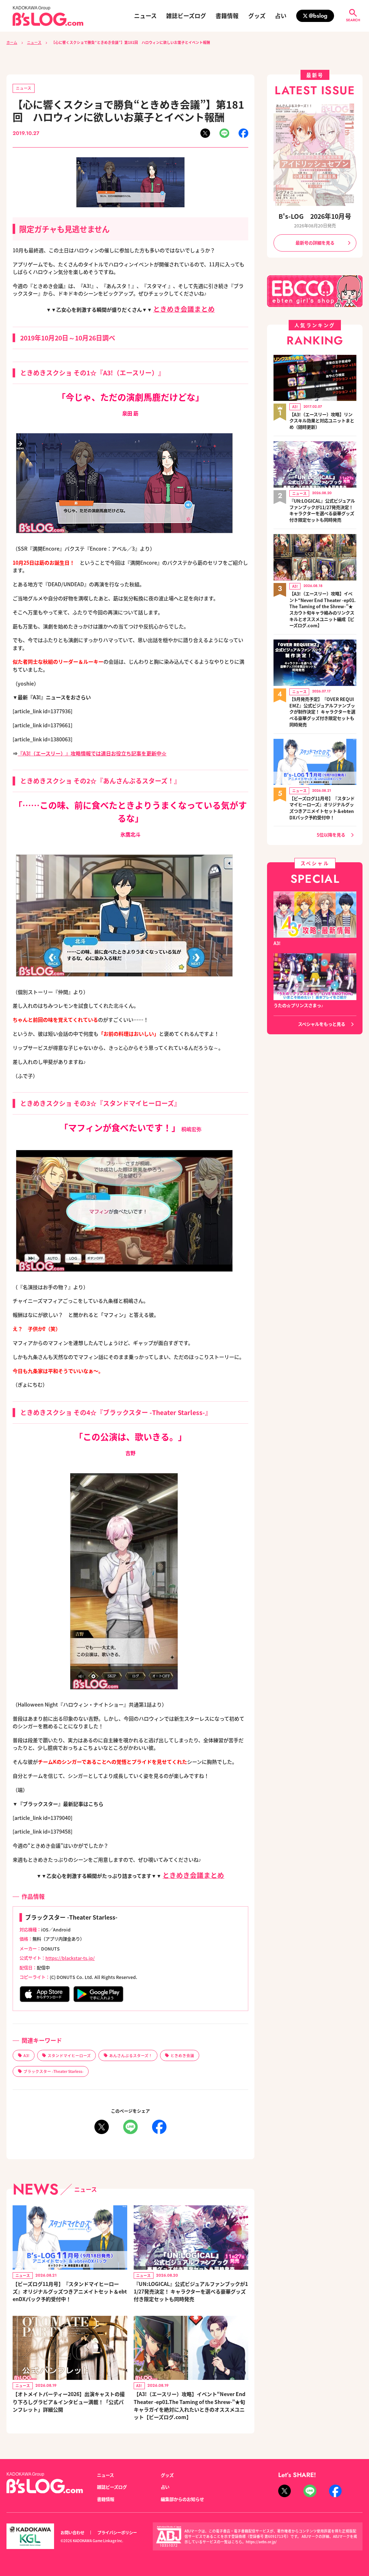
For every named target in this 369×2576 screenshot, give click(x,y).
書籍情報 (227, 16)
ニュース (145, 16)
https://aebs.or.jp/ (261, 2542)
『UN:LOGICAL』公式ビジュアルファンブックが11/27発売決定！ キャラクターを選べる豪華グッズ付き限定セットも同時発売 (191, 2291)
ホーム (12, 42)
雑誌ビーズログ (186, 16)
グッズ (257, 16)
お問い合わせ (72, 2532)
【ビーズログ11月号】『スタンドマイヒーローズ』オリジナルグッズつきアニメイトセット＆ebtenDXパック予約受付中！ (70, 2291)
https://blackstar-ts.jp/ (70, 1958)
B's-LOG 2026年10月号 (315, 216)
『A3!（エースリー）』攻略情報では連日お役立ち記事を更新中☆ (92, 753)
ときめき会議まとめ (184, 309)
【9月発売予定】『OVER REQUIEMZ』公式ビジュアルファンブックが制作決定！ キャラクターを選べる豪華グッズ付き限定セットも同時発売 (322, 712)
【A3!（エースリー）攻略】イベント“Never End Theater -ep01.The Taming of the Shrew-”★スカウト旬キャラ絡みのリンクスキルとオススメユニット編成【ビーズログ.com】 (323, 610)
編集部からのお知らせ (182, 2499)
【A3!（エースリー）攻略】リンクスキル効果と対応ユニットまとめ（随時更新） (322, 421)
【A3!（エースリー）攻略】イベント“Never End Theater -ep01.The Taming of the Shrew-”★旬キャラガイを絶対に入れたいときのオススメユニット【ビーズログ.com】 (190, 2405)
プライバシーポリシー (117, 2532)
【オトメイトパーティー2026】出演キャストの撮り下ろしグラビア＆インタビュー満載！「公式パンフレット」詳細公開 (69, 2401)
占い (281, 16)
